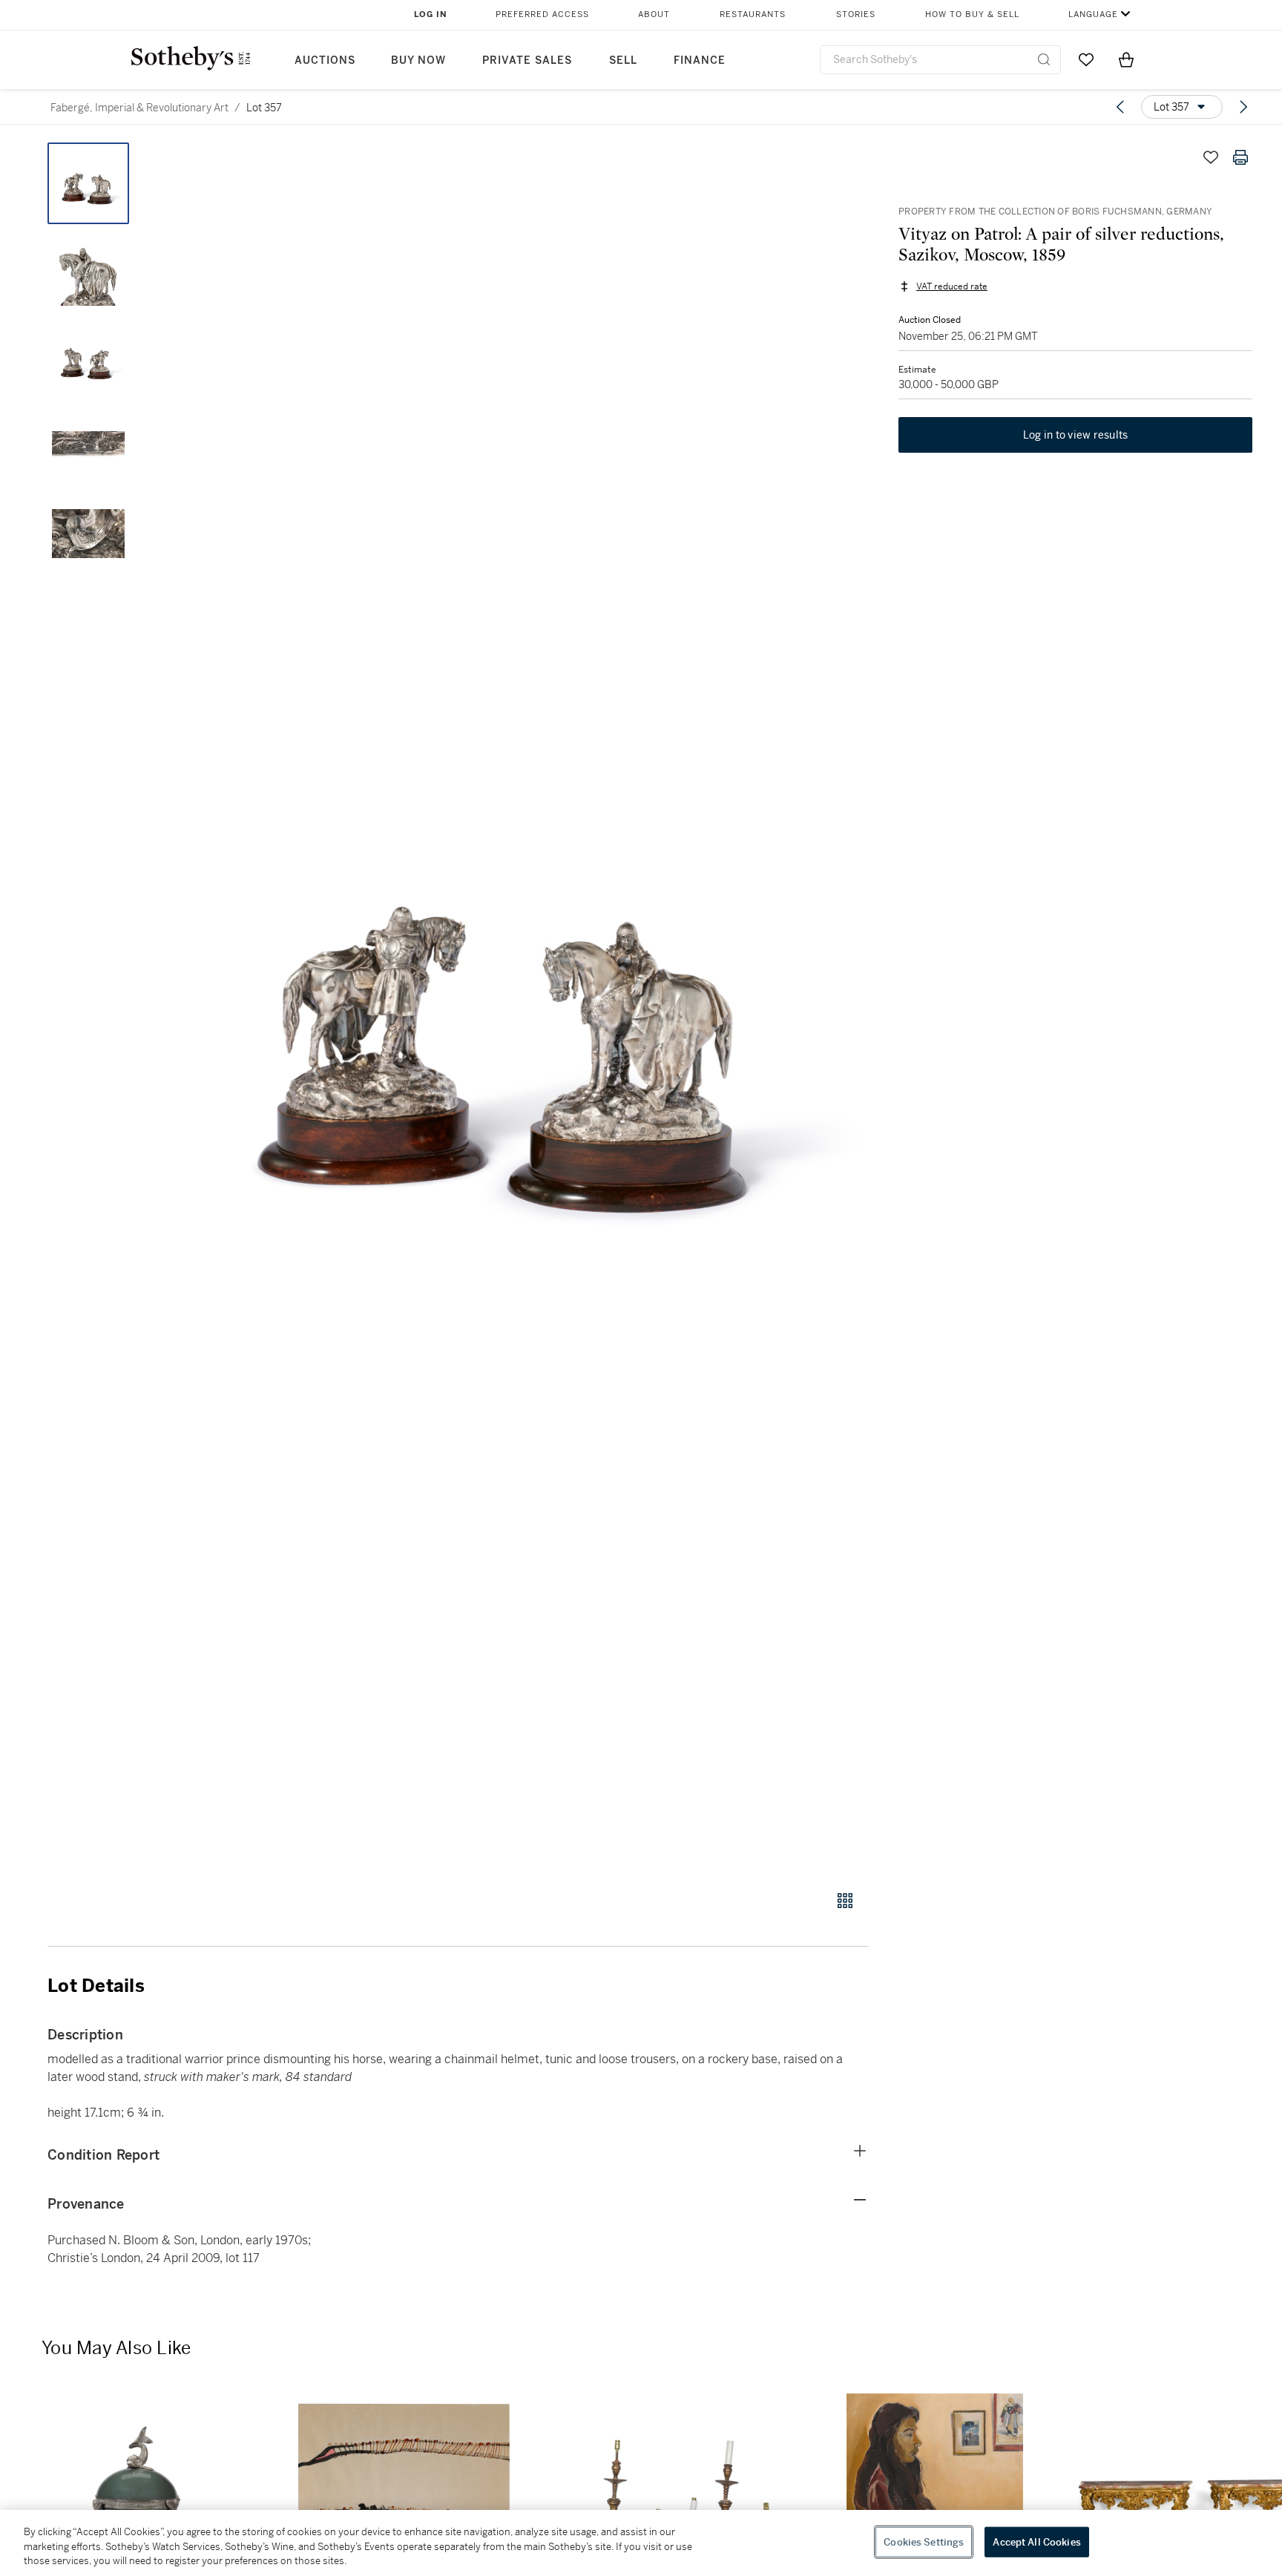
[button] (515, 1008)
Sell (623, 60)
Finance (700, 60)
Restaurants (753, 14)
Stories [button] (856, 14)
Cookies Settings (924, 2541)
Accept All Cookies (1036, 2541)
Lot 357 (264, 108)
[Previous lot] (1120, 107)
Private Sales (527, 60)
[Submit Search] (1044, 59)
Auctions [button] (325, 60)
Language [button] (1093, 14)
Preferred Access (542, 14)
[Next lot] (1243, 107)
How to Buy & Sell (972, 14)
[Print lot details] (1240, 157)
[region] (641, 2543)
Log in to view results (1076, 435)
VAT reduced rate (952, 286)
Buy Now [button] (418, 60)
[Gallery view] (845, 1901)
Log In (431, 14)
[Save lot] (1211, 157)
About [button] (654, 14)
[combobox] (940, 60)
